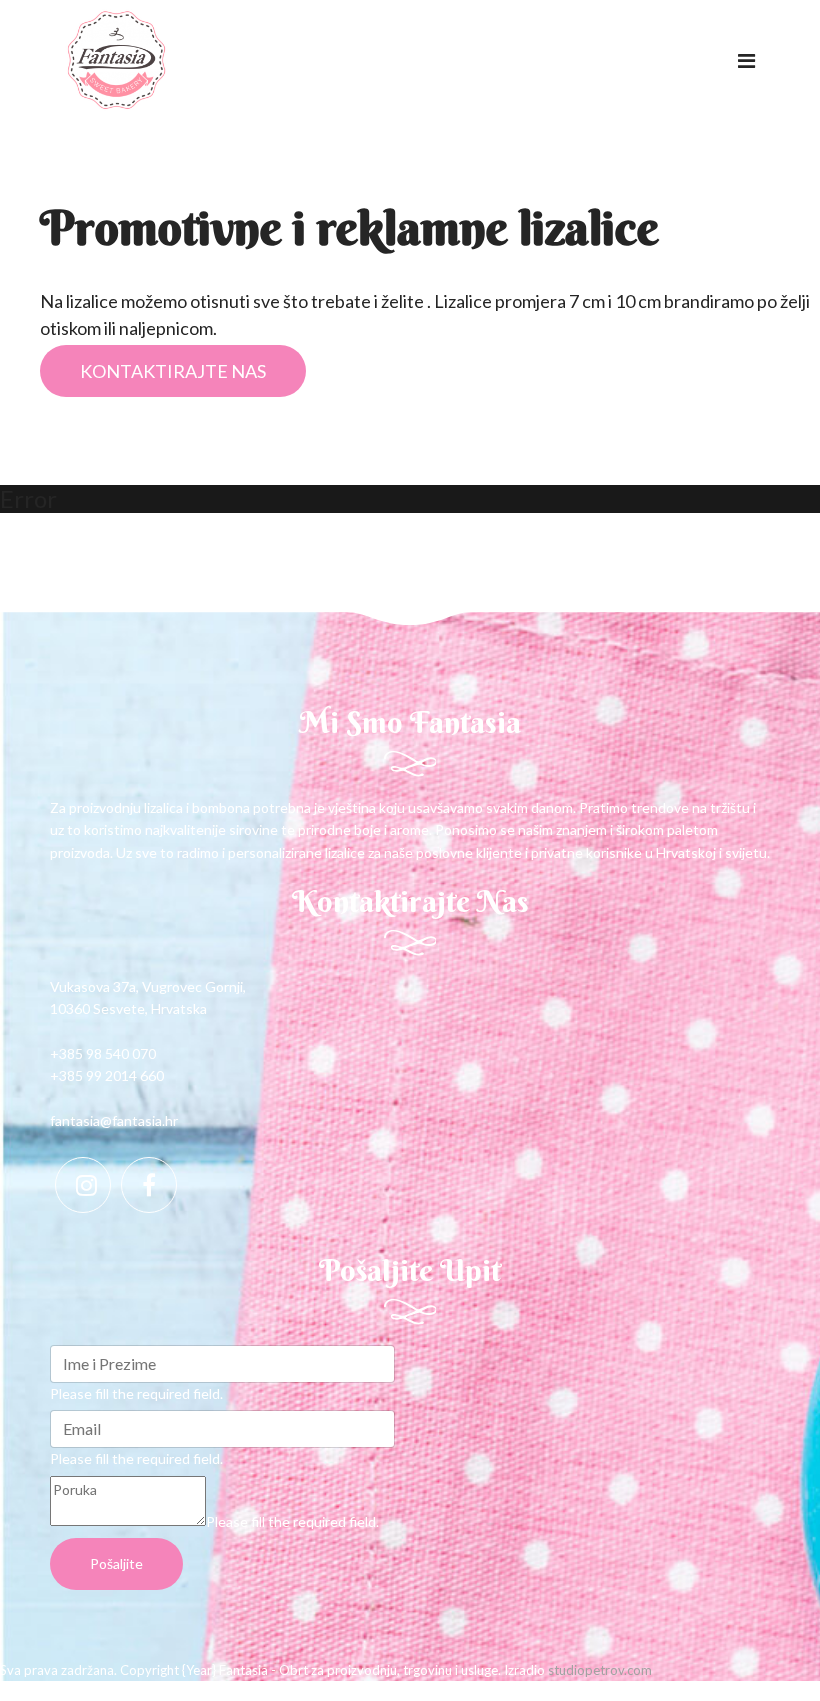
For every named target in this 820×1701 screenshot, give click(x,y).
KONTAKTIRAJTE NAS (173, 371)
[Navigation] (746, 60)
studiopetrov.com (600, 1670)
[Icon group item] (83, 1185)
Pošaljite (116, 1563)
